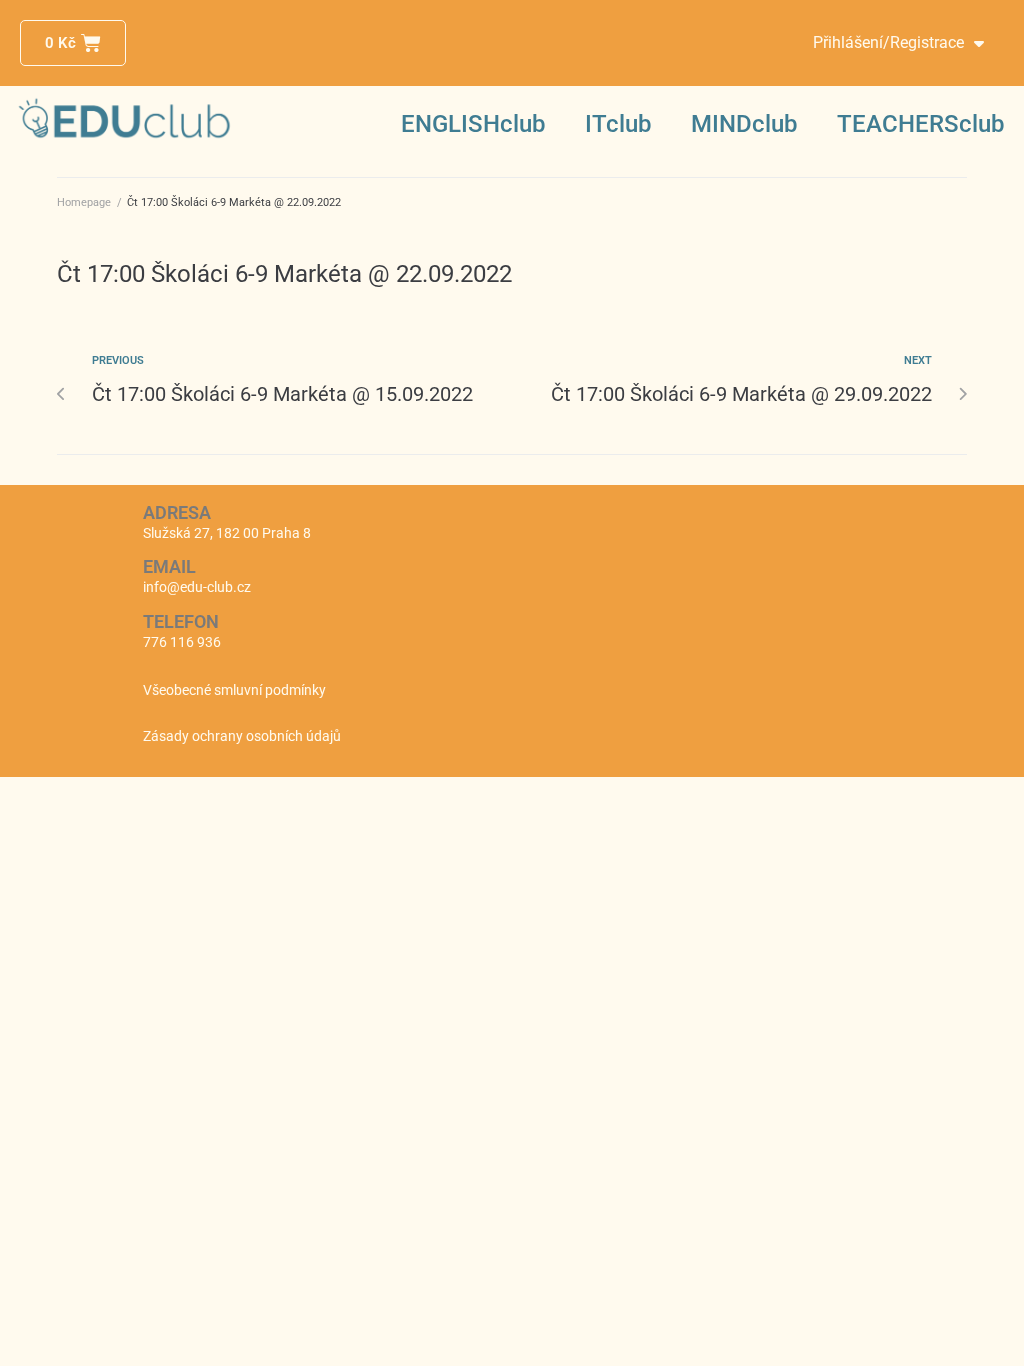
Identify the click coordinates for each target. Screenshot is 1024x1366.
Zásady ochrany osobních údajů (242, 736)
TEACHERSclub (920, 124)
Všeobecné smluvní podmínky (234, 690)
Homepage (84, 202)
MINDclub (744, 124)
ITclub (618, 124)
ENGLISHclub (473, 124)
